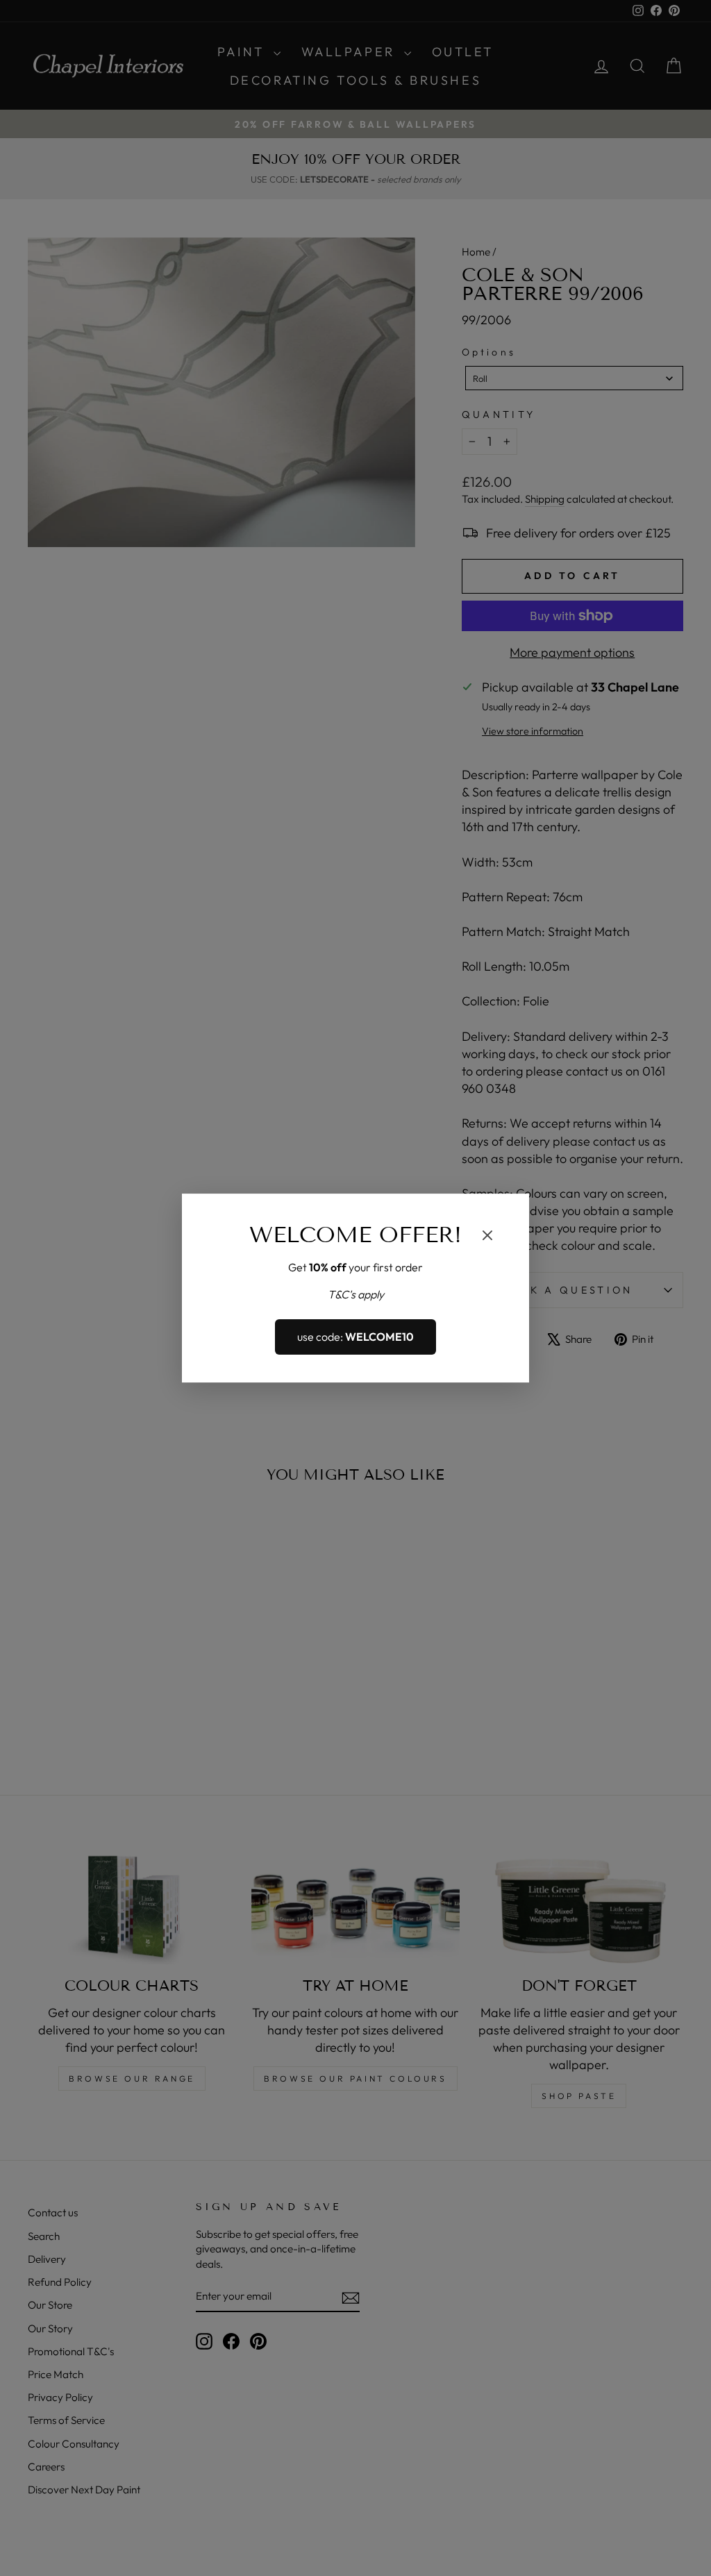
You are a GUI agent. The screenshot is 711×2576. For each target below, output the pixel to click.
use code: (355, 1337)
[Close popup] (487, 1237)
